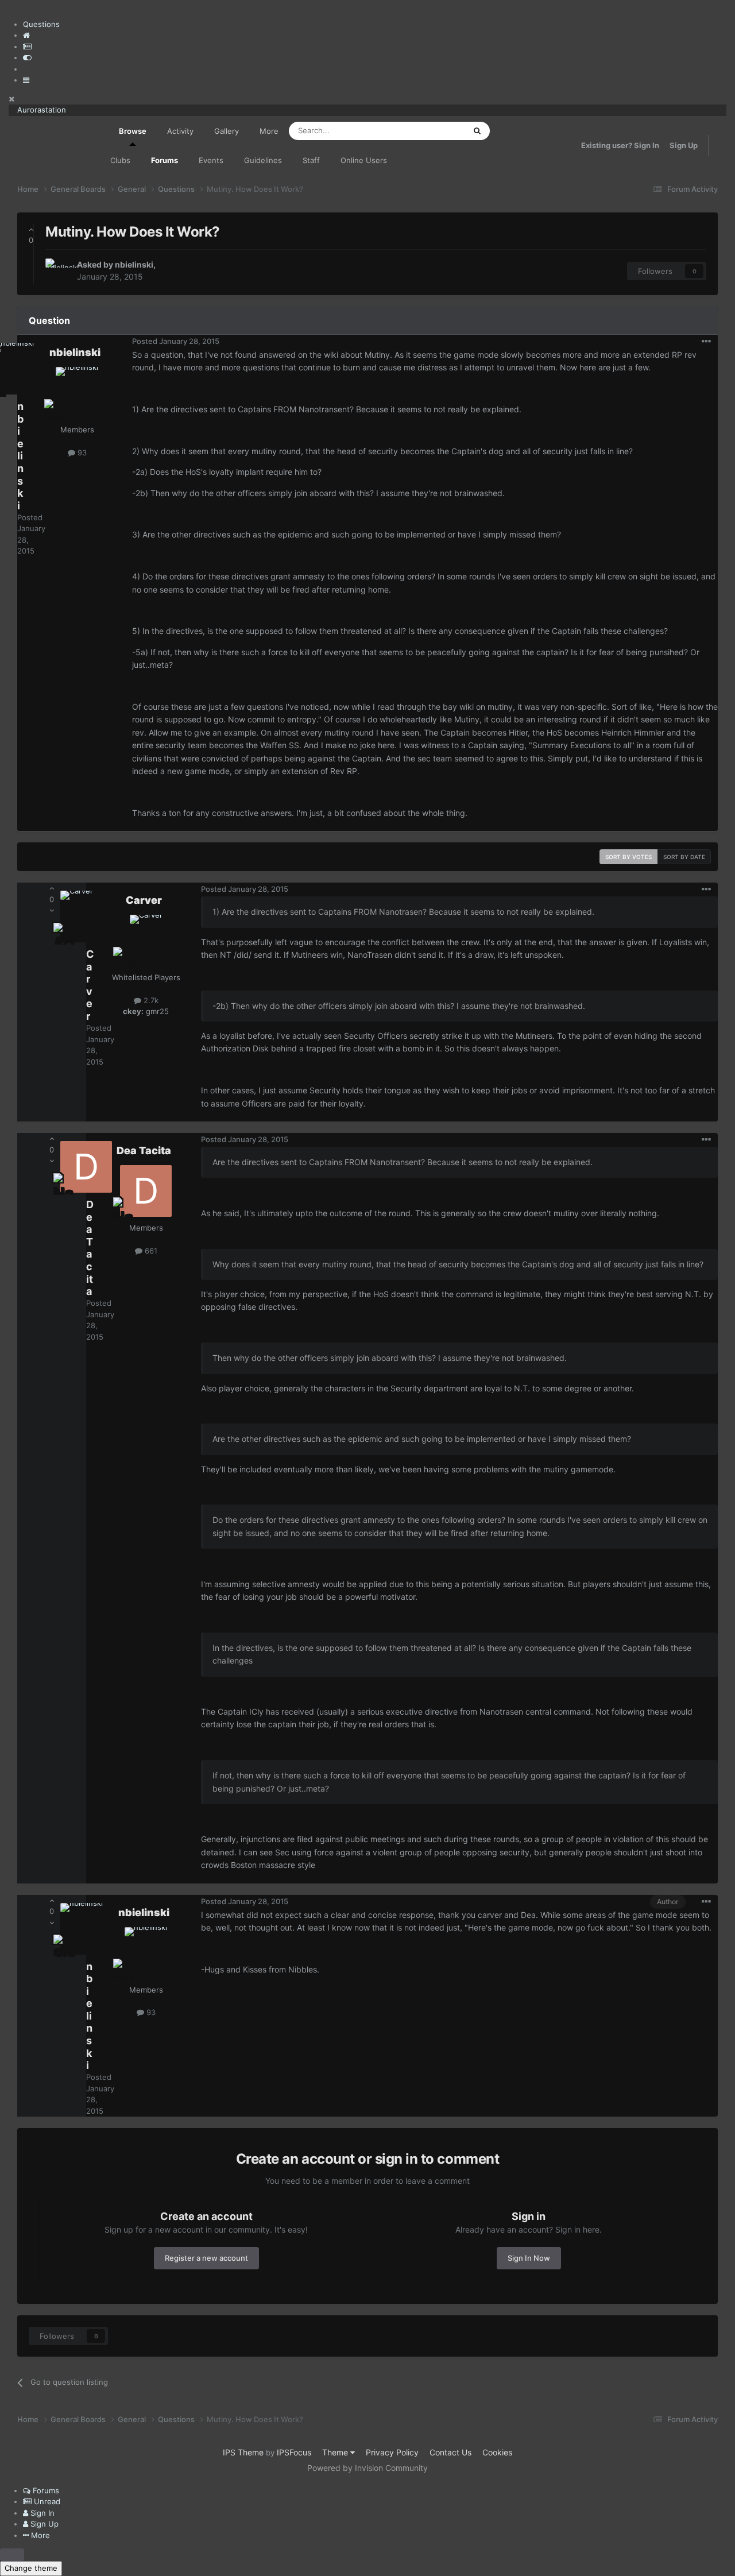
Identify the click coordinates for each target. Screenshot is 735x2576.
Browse (133, 131)
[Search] (477, 131)
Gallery (227, 131)
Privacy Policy (392, 2452)
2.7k (150, 1000)
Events (211, 160)
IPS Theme (243, 2452)
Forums (165, 160)
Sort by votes (628, 857)
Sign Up (684, 145)
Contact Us (450, 2452)
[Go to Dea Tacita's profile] (146, 1191)
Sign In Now (529, 2258)
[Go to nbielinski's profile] (58, 271)
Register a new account (206, 2258)
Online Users (364, 160)
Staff (311, 160)
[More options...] (706, 342)
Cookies (497, 2452)
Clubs (120, 160)
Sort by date (684, 857)
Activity (180, 131)
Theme (336, 2452)
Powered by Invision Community (367, 2468)
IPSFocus (294, 2452)
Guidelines (263, 160)
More (269, 131)
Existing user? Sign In (620, 145)
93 (81, 452)
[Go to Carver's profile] (146, 941)
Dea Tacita (144, 1150)
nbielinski (134, 264)
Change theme (31, 2568)
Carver (144, 900)
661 (150, 1251)
